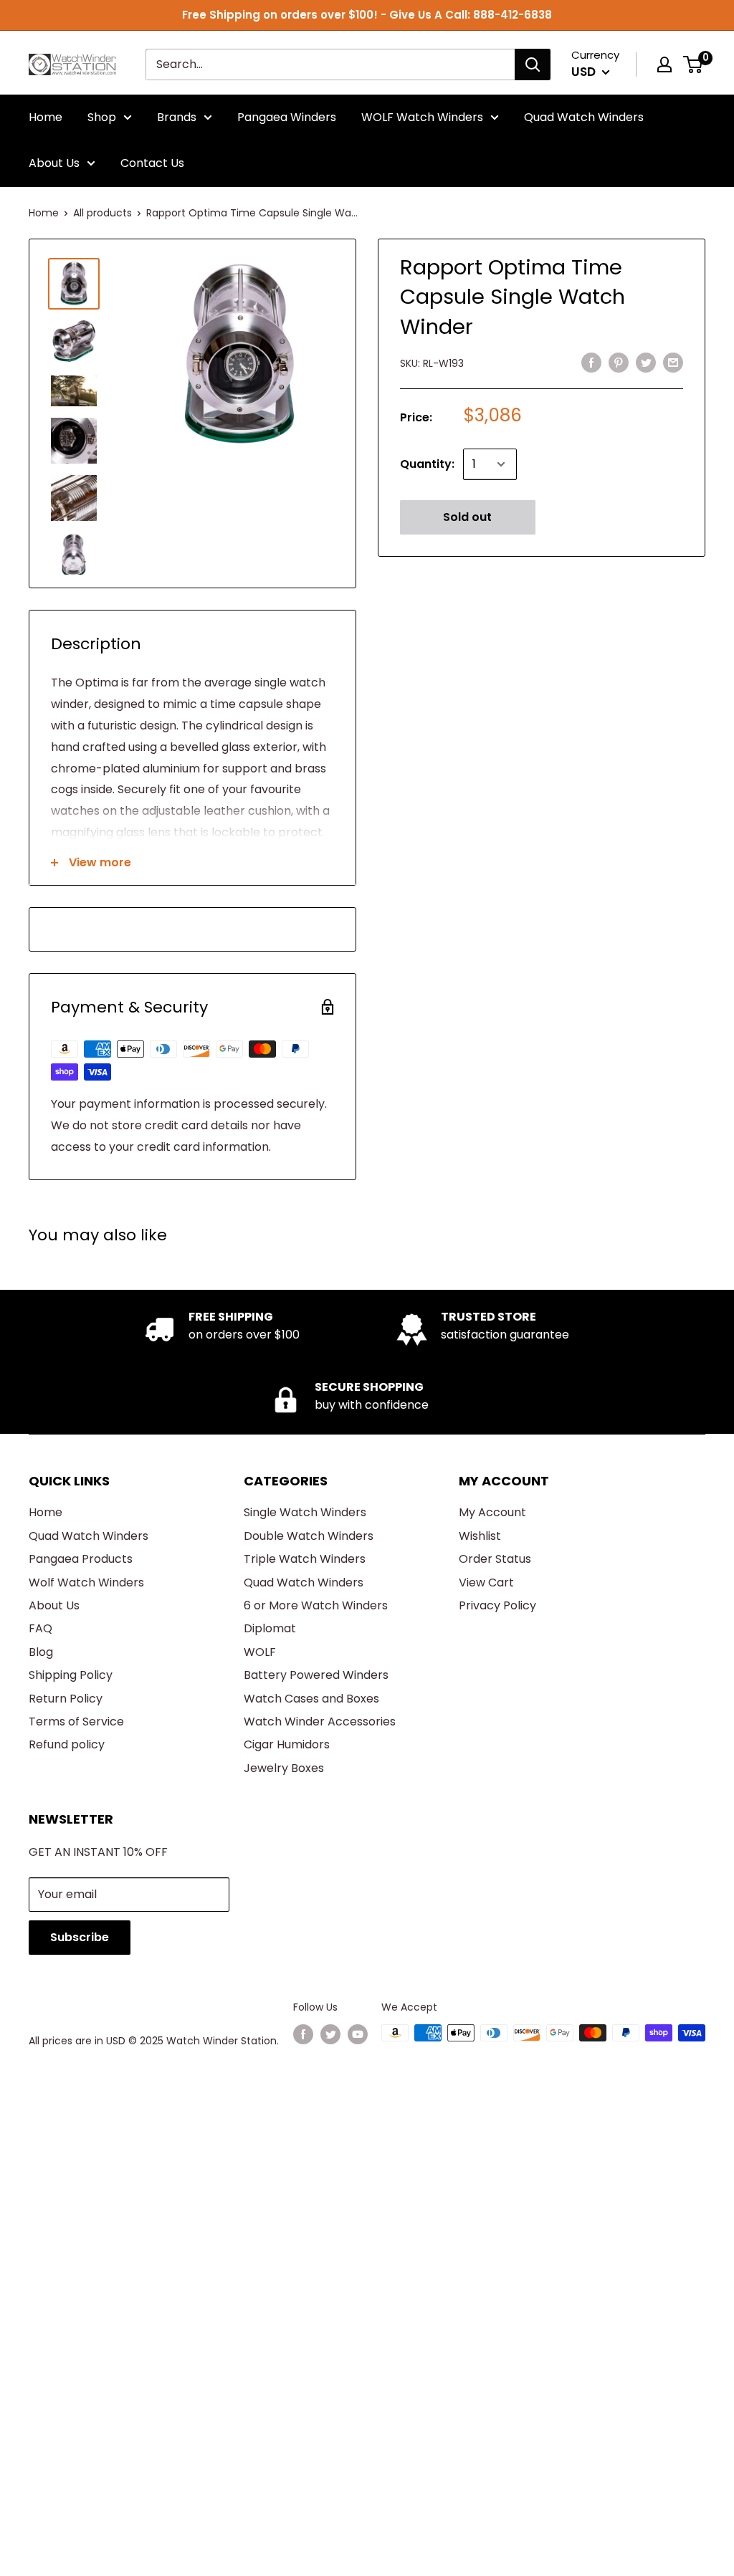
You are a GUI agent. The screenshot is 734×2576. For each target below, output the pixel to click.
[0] (694, 64)
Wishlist (480, 1536)
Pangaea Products (81, 1559)
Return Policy (66, 1699)
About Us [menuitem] (54, 163)
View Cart (486, 1583)
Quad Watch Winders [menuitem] (584, 117)
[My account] (664, 64)
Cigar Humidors (287, 1744)
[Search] (533, 64)
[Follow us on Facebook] (303, 2034)
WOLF (260, 1652)
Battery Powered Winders (316, 1675)
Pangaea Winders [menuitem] (287, 117)
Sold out (467, 517)
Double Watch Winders (309, 1536)
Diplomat (270, 1628)
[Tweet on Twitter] (646, 363)
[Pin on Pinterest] (619, 363)
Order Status (495, 1559)
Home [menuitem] (46, 117)
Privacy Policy (497, 1605)
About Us (54, 1605)
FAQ (40, 1628)
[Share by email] (673, 363)
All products (103, 213)
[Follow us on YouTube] (358, 2034)
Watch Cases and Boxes (311, 1699)
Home (44, 213)
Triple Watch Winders (305, 1559)
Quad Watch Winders (89, 1536)
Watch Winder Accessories (320, 1722)
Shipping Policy (71, 1675)
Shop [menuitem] (102, 117)
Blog (41, 1652)
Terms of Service (76, 1722)
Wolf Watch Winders (86, 1583)
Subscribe (80, 1937)
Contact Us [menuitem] (152, 163)
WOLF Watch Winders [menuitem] (422, 117)
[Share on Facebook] (591, 363)
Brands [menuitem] (177, 117)
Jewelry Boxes (284, 1768)
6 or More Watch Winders (316, 1605)
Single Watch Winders (305, 1512)
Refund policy (67, 1744)
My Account (492, 1512)
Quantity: (427, 464)
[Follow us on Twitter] (330, 2034)
